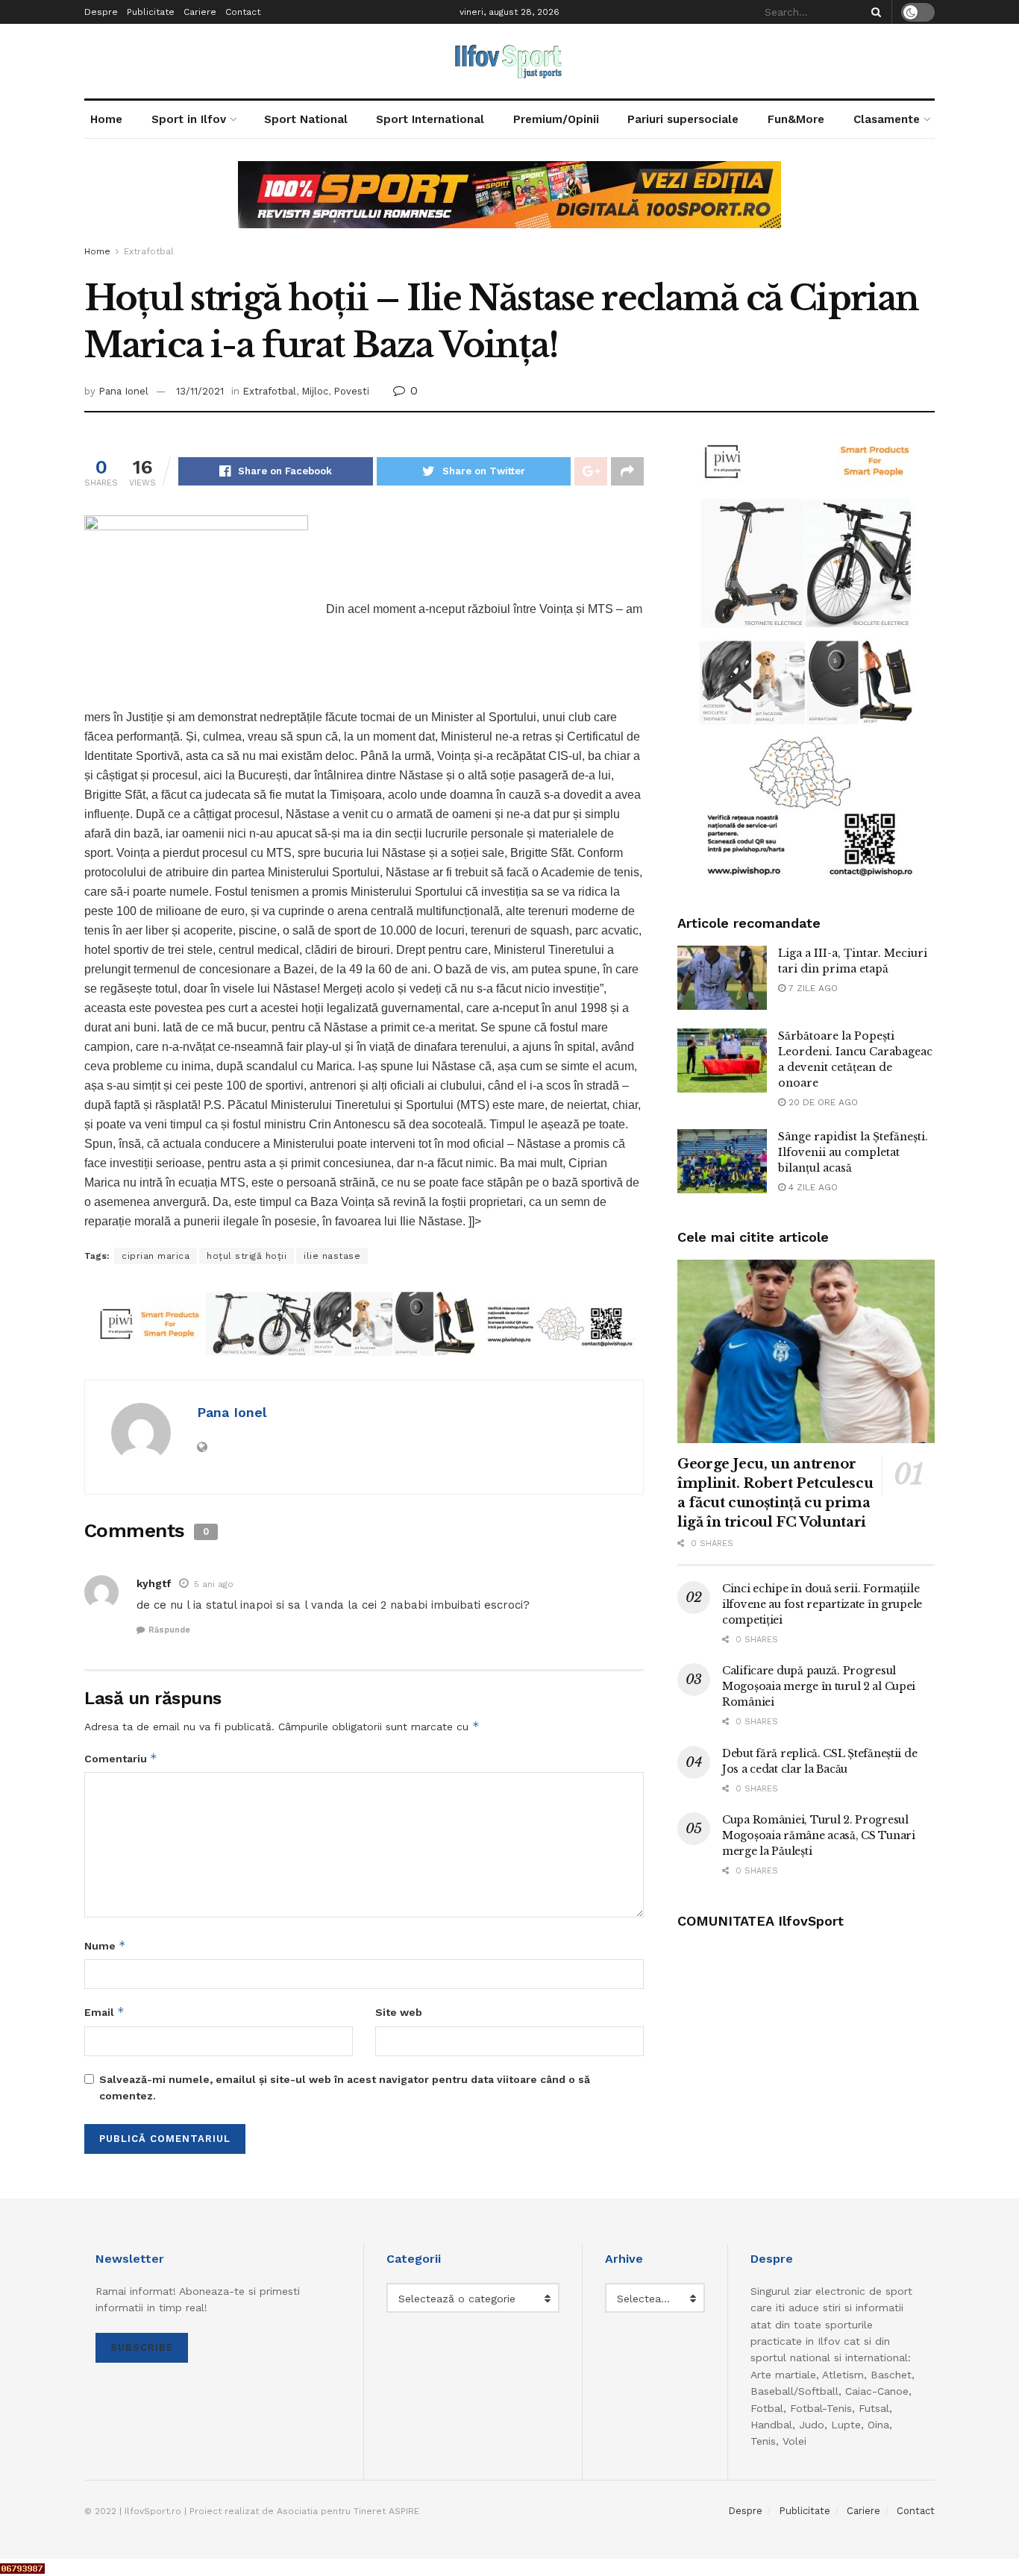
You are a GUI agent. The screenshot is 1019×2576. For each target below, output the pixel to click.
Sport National (306, 119)
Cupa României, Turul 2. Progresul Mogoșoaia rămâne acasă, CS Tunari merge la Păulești (819, 1835)
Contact (243, 12)
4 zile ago (812, 1187)
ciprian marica (156, 1256)
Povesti (351, 391)
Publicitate (151, 12)
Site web (399, 2012)
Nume (105, 1945)
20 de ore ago (822, 1102)
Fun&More (796, 119)
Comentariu (121, 1758)
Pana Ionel (123, 391)
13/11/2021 (200, 391)
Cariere (200, 12)
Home (106, 119)
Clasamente (887, 119)
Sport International (430, 119)
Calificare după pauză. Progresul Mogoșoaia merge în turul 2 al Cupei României (819, 1686)
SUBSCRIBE (142, 2347)
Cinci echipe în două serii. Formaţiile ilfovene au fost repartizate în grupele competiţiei (822, 1604)
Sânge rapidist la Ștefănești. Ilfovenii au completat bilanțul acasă (853, 1152)
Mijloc (315, 391)
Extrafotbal (149, 251)
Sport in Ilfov (189, 119)
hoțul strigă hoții (247, 1256)
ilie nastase (332, 1256)
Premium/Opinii (556, 119)
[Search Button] (874, 12)
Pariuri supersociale (683, 119)
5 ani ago (214, 1584)
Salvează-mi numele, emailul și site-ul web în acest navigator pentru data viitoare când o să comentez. (345, 2087)
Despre (101, 12)
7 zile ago (812, 988)
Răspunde (169, 1630)
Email (104, 2012)
